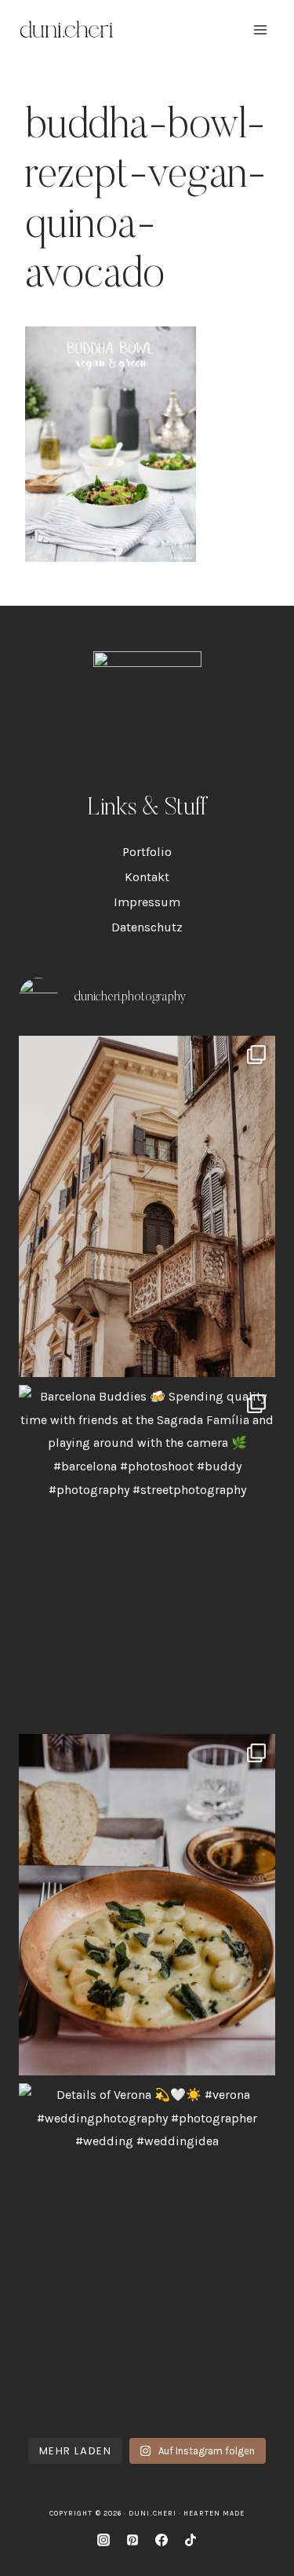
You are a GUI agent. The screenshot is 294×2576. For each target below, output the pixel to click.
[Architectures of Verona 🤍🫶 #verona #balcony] (147, 1206)
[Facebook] (162, 2540)
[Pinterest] (132, 2540)
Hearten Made (214, 2513)
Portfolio (147, 852)
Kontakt (147, 877)
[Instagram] (103, 2540)
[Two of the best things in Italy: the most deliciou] (147, 1905)
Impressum (147, 902)
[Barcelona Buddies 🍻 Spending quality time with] (147, 1556)
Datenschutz (147, 927)
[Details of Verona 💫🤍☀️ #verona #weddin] (147, 2254)
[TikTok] (191, 2540)
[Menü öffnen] (260, 29)
